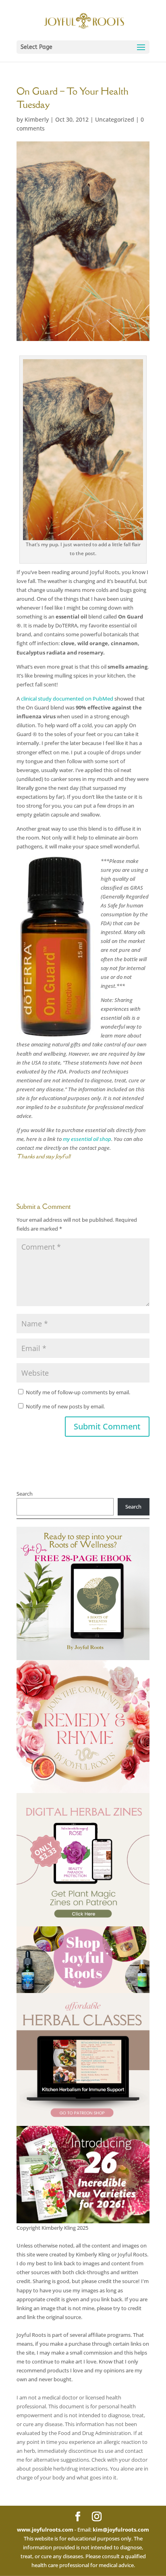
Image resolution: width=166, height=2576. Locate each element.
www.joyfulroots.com (45, 2530)
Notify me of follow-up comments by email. (78, 1392)
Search (25, 1494)
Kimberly (37, 119)
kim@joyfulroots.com (121, 2530)
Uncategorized (115, 119)
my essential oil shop (87, 1139)
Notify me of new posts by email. (65, 1406)
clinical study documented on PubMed (67, 699)
